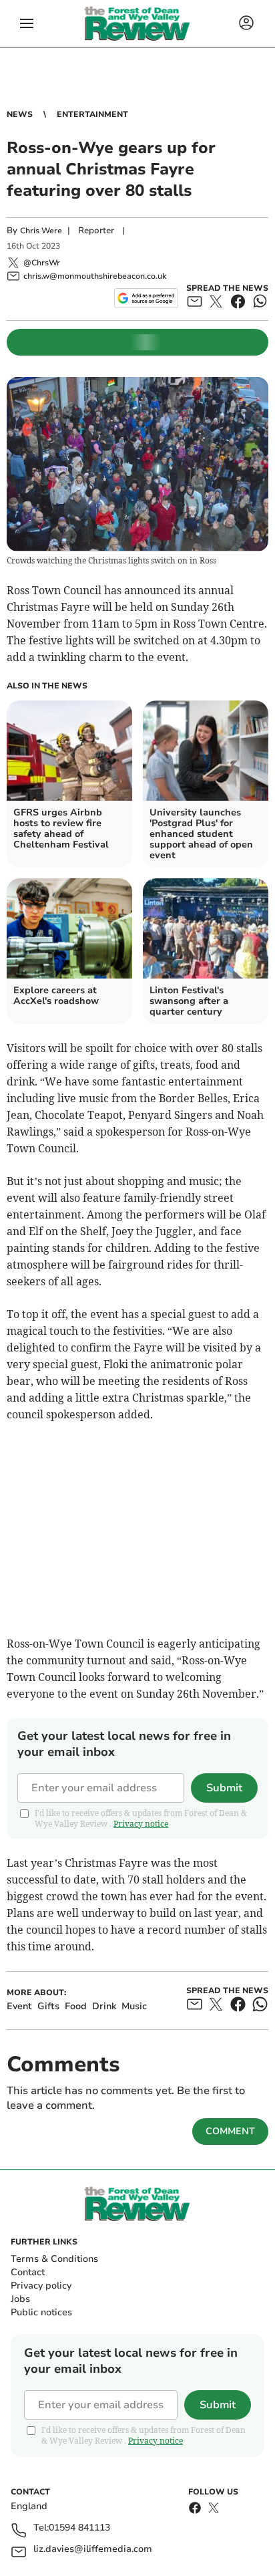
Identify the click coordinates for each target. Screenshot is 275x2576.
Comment (230, 2131)
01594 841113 (79, 2528)
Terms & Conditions (54, 2259)
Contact (28, 2272)
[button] (27, 23)
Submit (224, 1788)
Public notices (41, 2312)
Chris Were (41, 231)
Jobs (20, 2299)
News (20, 114)
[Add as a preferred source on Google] (146, 298)
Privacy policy (41, 2286)
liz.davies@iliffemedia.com (93, 2550)
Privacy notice (141, 1824)
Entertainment (92, 114)
